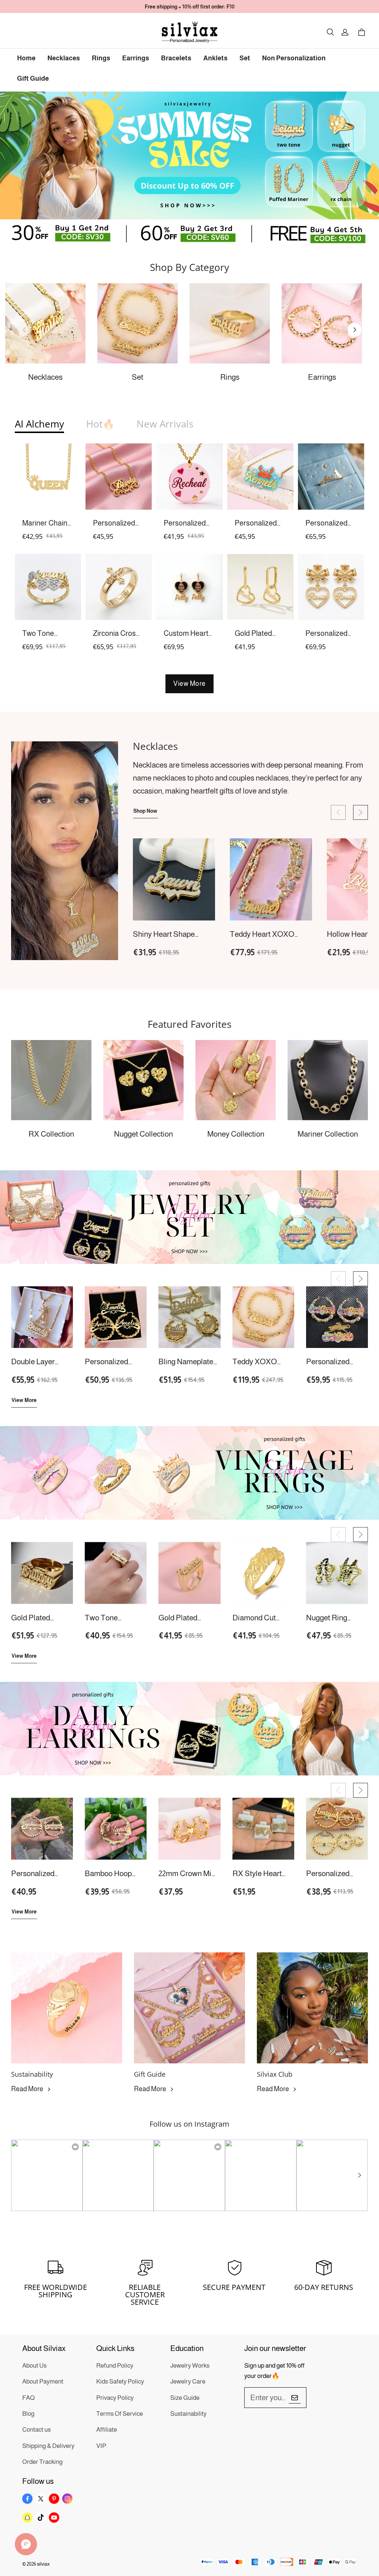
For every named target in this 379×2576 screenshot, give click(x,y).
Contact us (36, 2430)
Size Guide (185, 2398)
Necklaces (64, 58)
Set (245, 58)
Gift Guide (33, 78)
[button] (330, 32)
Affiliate (107, 2430)
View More (189, 684)
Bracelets (176, 58)
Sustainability (188, 2414)
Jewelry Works (190, 2366)
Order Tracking (42, 2462)
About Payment (43, 2382)
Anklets (215, 58)
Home (26, 58)
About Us (34, 2366)
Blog (28, 2414)
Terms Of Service (120, 2414)
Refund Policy (115, 2366)
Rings (101, 58)
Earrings (136, 58)
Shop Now (145, 811)
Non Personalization (294, 58)
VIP (101, 2446)
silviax (43, 2564)
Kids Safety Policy (120, 2382)
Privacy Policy (115, 2398)
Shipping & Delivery (48, 2446)
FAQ (28, 2398)
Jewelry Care (188, 2382)
